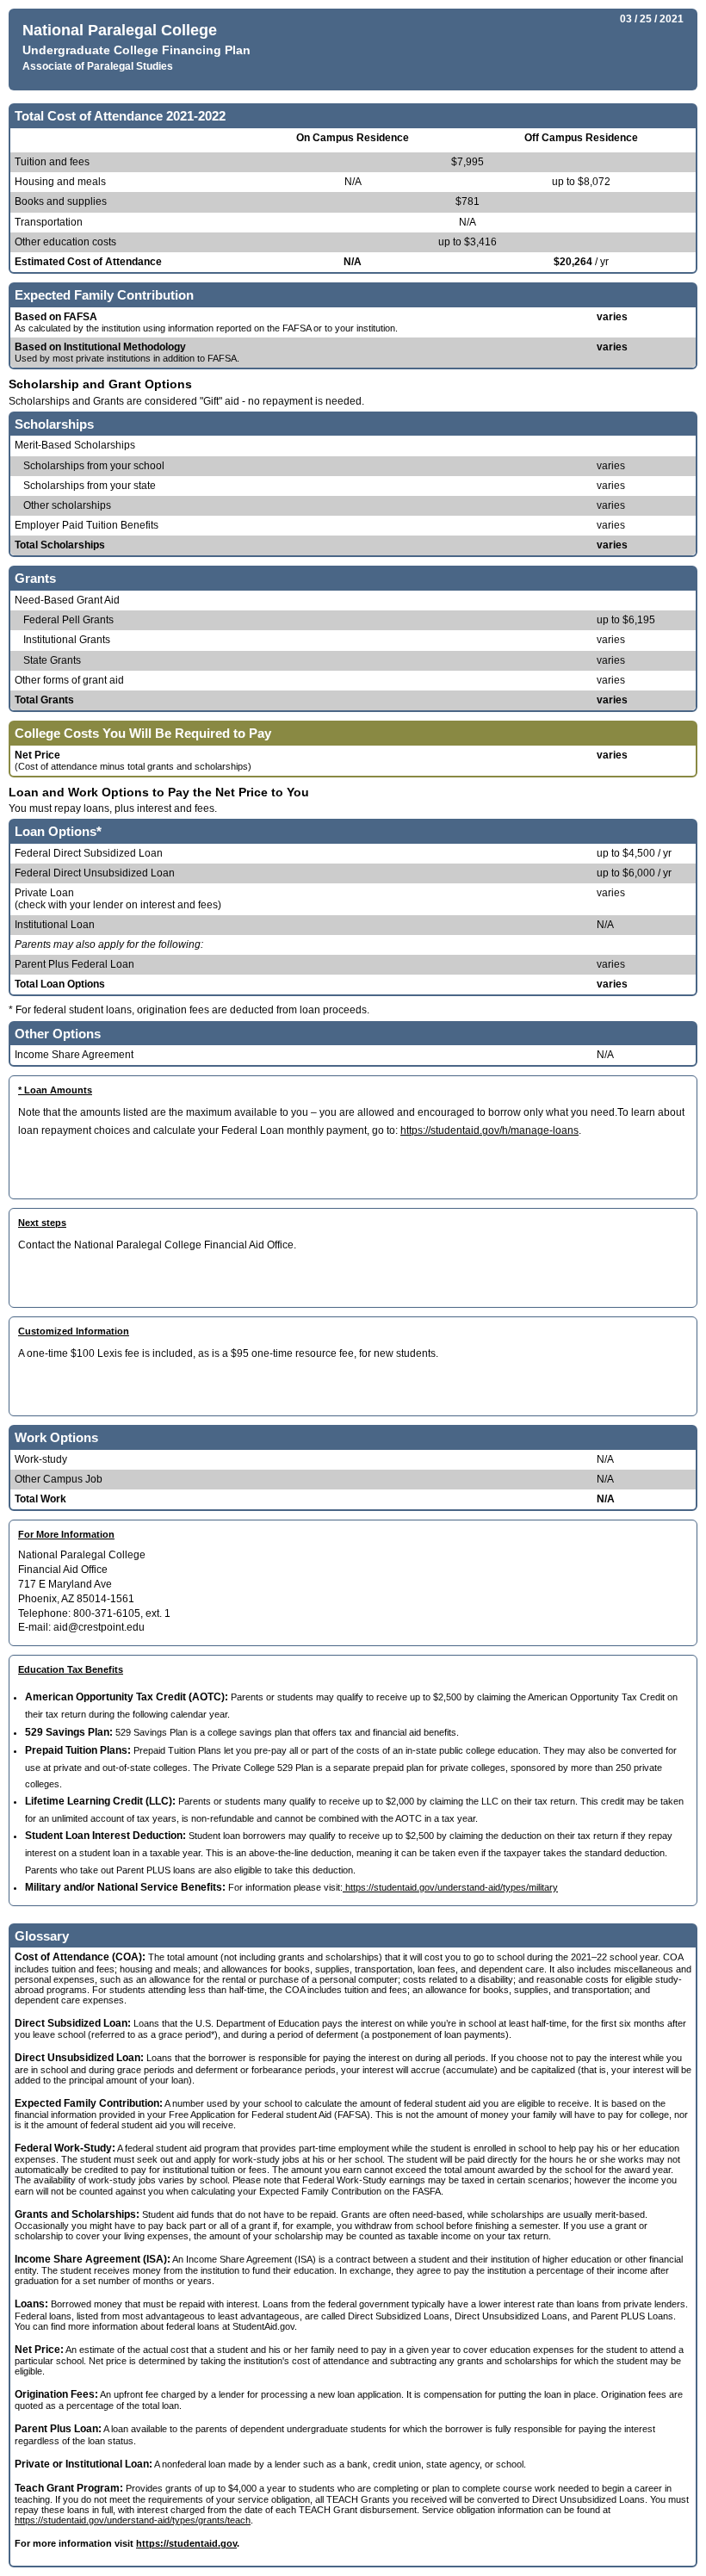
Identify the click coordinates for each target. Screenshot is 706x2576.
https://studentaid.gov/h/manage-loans (489, 1130)
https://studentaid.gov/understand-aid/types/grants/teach (133, 2520)
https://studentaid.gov (186, 2543)
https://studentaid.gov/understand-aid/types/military (450, 1887)
